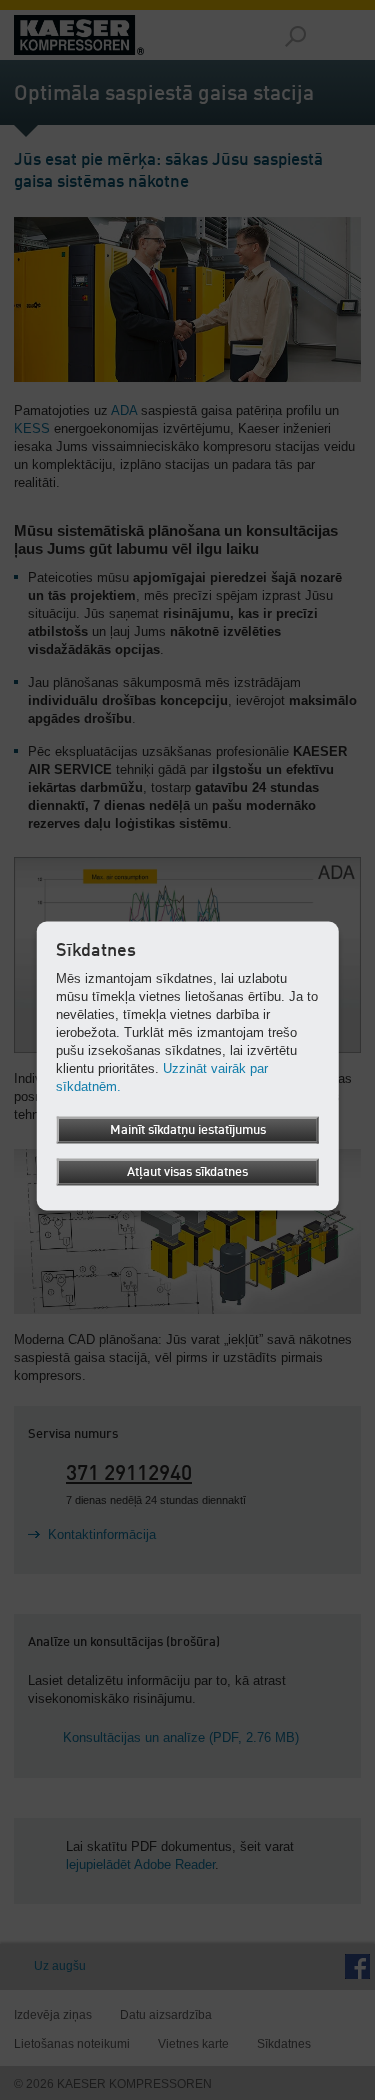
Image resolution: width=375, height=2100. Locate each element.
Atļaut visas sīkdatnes (187, 1172)
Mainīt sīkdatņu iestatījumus (188, 1130)
